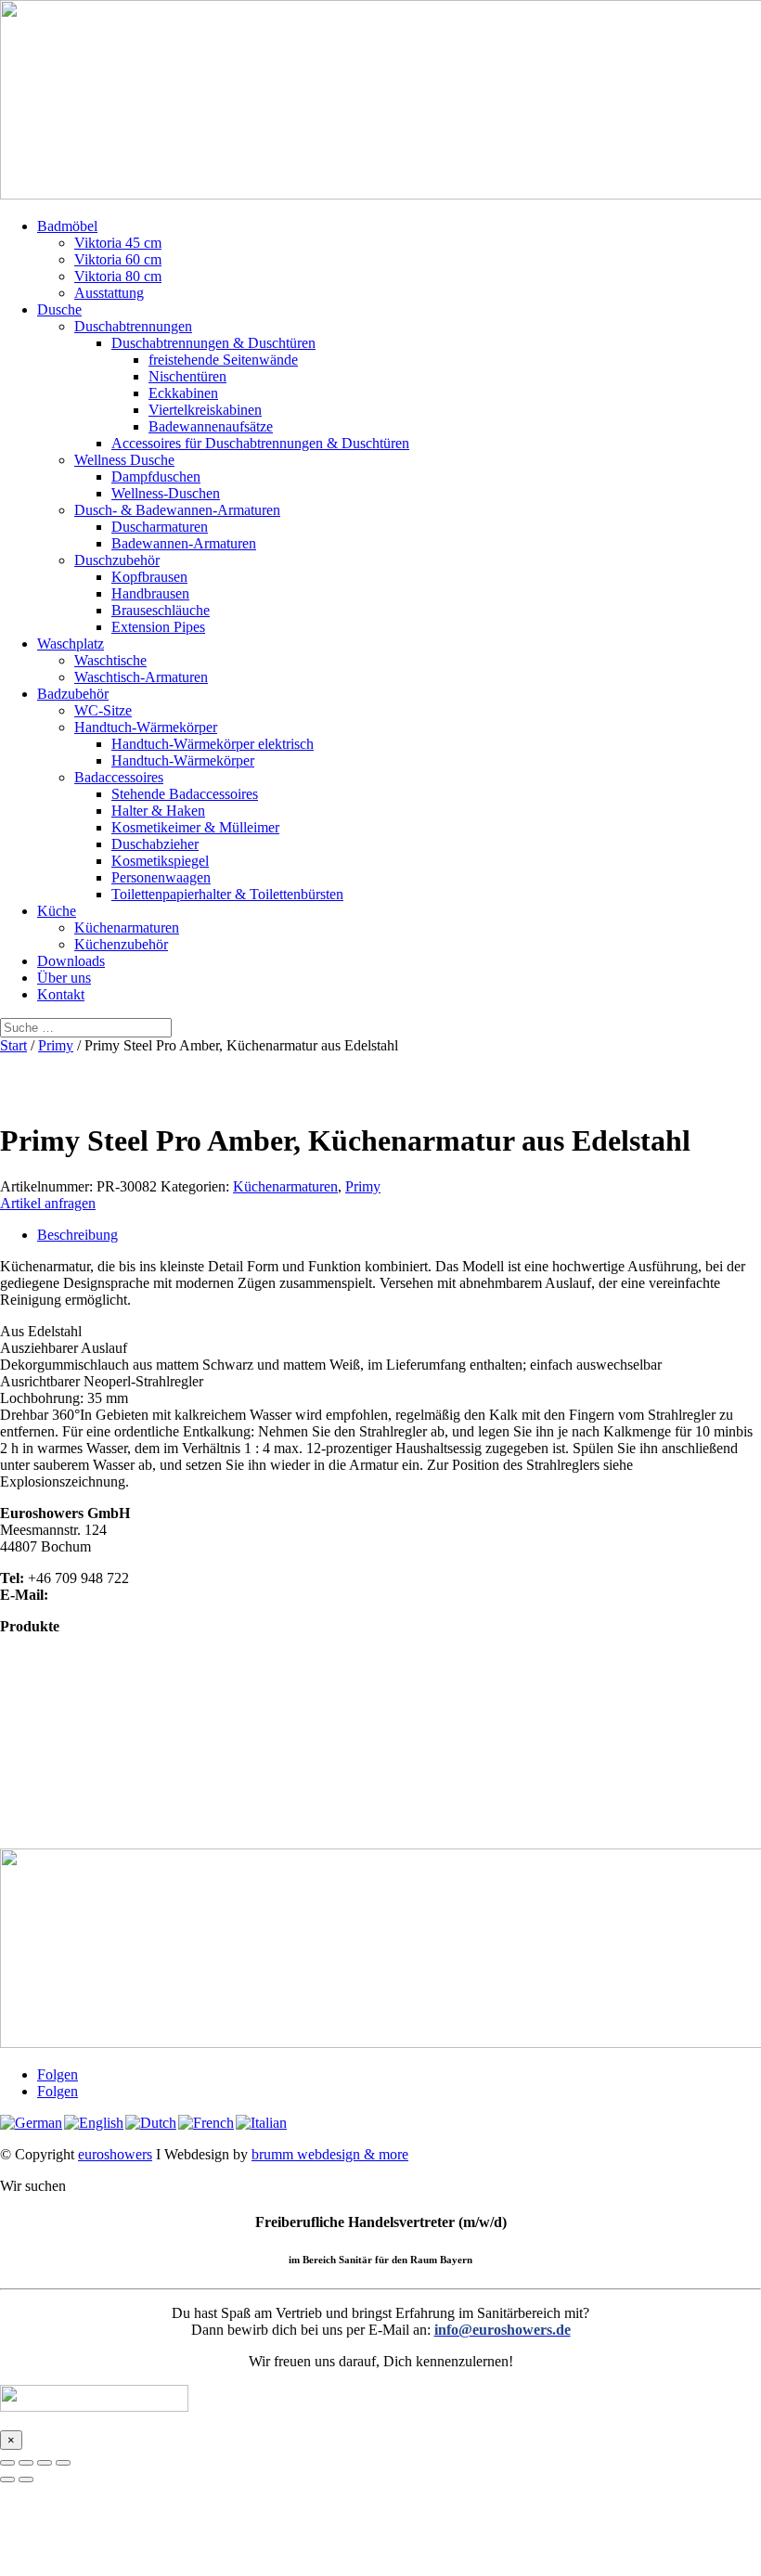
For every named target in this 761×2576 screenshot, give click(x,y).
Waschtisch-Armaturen (141, 677)
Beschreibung (77, 1235)
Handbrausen (150, 593)
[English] (95, 2123)
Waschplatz (71, 644)
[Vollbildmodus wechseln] (26, 2463)
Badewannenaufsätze (211, 426)
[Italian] (262, 2123)
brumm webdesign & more (330, 2154)
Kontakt (61, 994)
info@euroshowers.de (116, 1595)
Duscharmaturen (160, 527)
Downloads (71, 961)
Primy (56, 1045)
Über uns (64, 978)
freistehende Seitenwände (223, 360)
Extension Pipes (158, 627)
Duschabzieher (155, 844)
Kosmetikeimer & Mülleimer (195, 827)
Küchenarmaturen (127, 927)
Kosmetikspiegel (160, 861)
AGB (16, 1825)
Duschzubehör (117, 560)
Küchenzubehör (121, 944)
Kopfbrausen (149, 577)
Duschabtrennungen (133, 326)
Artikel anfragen (48, 1203)
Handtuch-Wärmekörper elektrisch (213, 744)
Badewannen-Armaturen (184, 543)
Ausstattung (109, 293)
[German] (32, 2123)
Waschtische (110, 660)
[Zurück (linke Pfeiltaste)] (7, 2479)
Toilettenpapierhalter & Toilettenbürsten (227, 894)
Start (13, 1045)
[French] (207, 2123)
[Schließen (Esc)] (63, 2463)
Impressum (32, 1775)
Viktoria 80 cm (118, 276)
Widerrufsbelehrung (58, 1808)
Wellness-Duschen (166, 493)
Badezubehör (39, 1693)
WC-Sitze (103, 710)
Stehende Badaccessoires (185, 794)
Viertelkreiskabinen (205, 410)
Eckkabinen (183, 393)
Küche (57, 911)
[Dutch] (152, 2123)
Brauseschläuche (161, 610)
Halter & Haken (158, 811)
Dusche (59, 309)
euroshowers (115, 2154)
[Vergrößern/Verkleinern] (7, 2463)
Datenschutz (36, 1791)
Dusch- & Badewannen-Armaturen (177, 510)
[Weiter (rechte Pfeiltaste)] (26, 2479)
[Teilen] (45, 2463)
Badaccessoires (119, 777)
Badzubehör (73, 694)
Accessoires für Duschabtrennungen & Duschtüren (260, 443)
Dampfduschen (156, 477)
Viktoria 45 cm (118, 243)
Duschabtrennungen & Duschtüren (213, 343)
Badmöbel (67, 226)
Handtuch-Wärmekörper (146, 727)
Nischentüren (187, 376)
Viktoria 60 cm (118, 259)
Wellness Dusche (124, 460)
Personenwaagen (161, 877)
